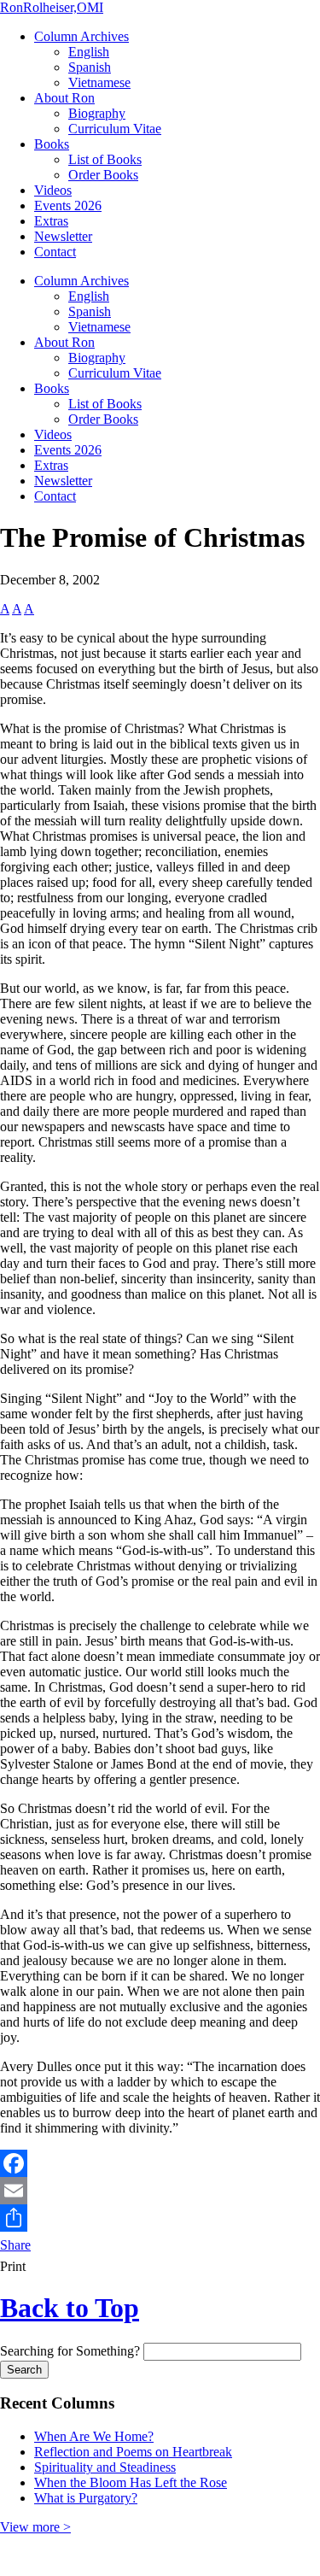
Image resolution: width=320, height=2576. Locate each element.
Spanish (90, 67)
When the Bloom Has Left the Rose (131, 2482)
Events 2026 (68, 205)
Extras (51, 221)
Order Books (103, 175)
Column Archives (81, 36)
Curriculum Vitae (115, 129)
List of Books (105, 159)
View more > (35, 2527)
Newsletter (63, 236)
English (89, 52)
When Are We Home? (94, 2436)
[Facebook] (160, 2163)
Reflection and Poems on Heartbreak (133, 2452)
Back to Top (70, 2308)
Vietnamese (99, 82)
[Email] (160, 2191)
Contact (55, 252)
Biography (97, 113)
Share (15, 2245)
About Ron (64, 98)
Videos (53, 190)
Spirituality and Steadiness (105, 2467)
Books (52, 144)
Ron (52, 7)
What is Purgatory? (86, 2498)
